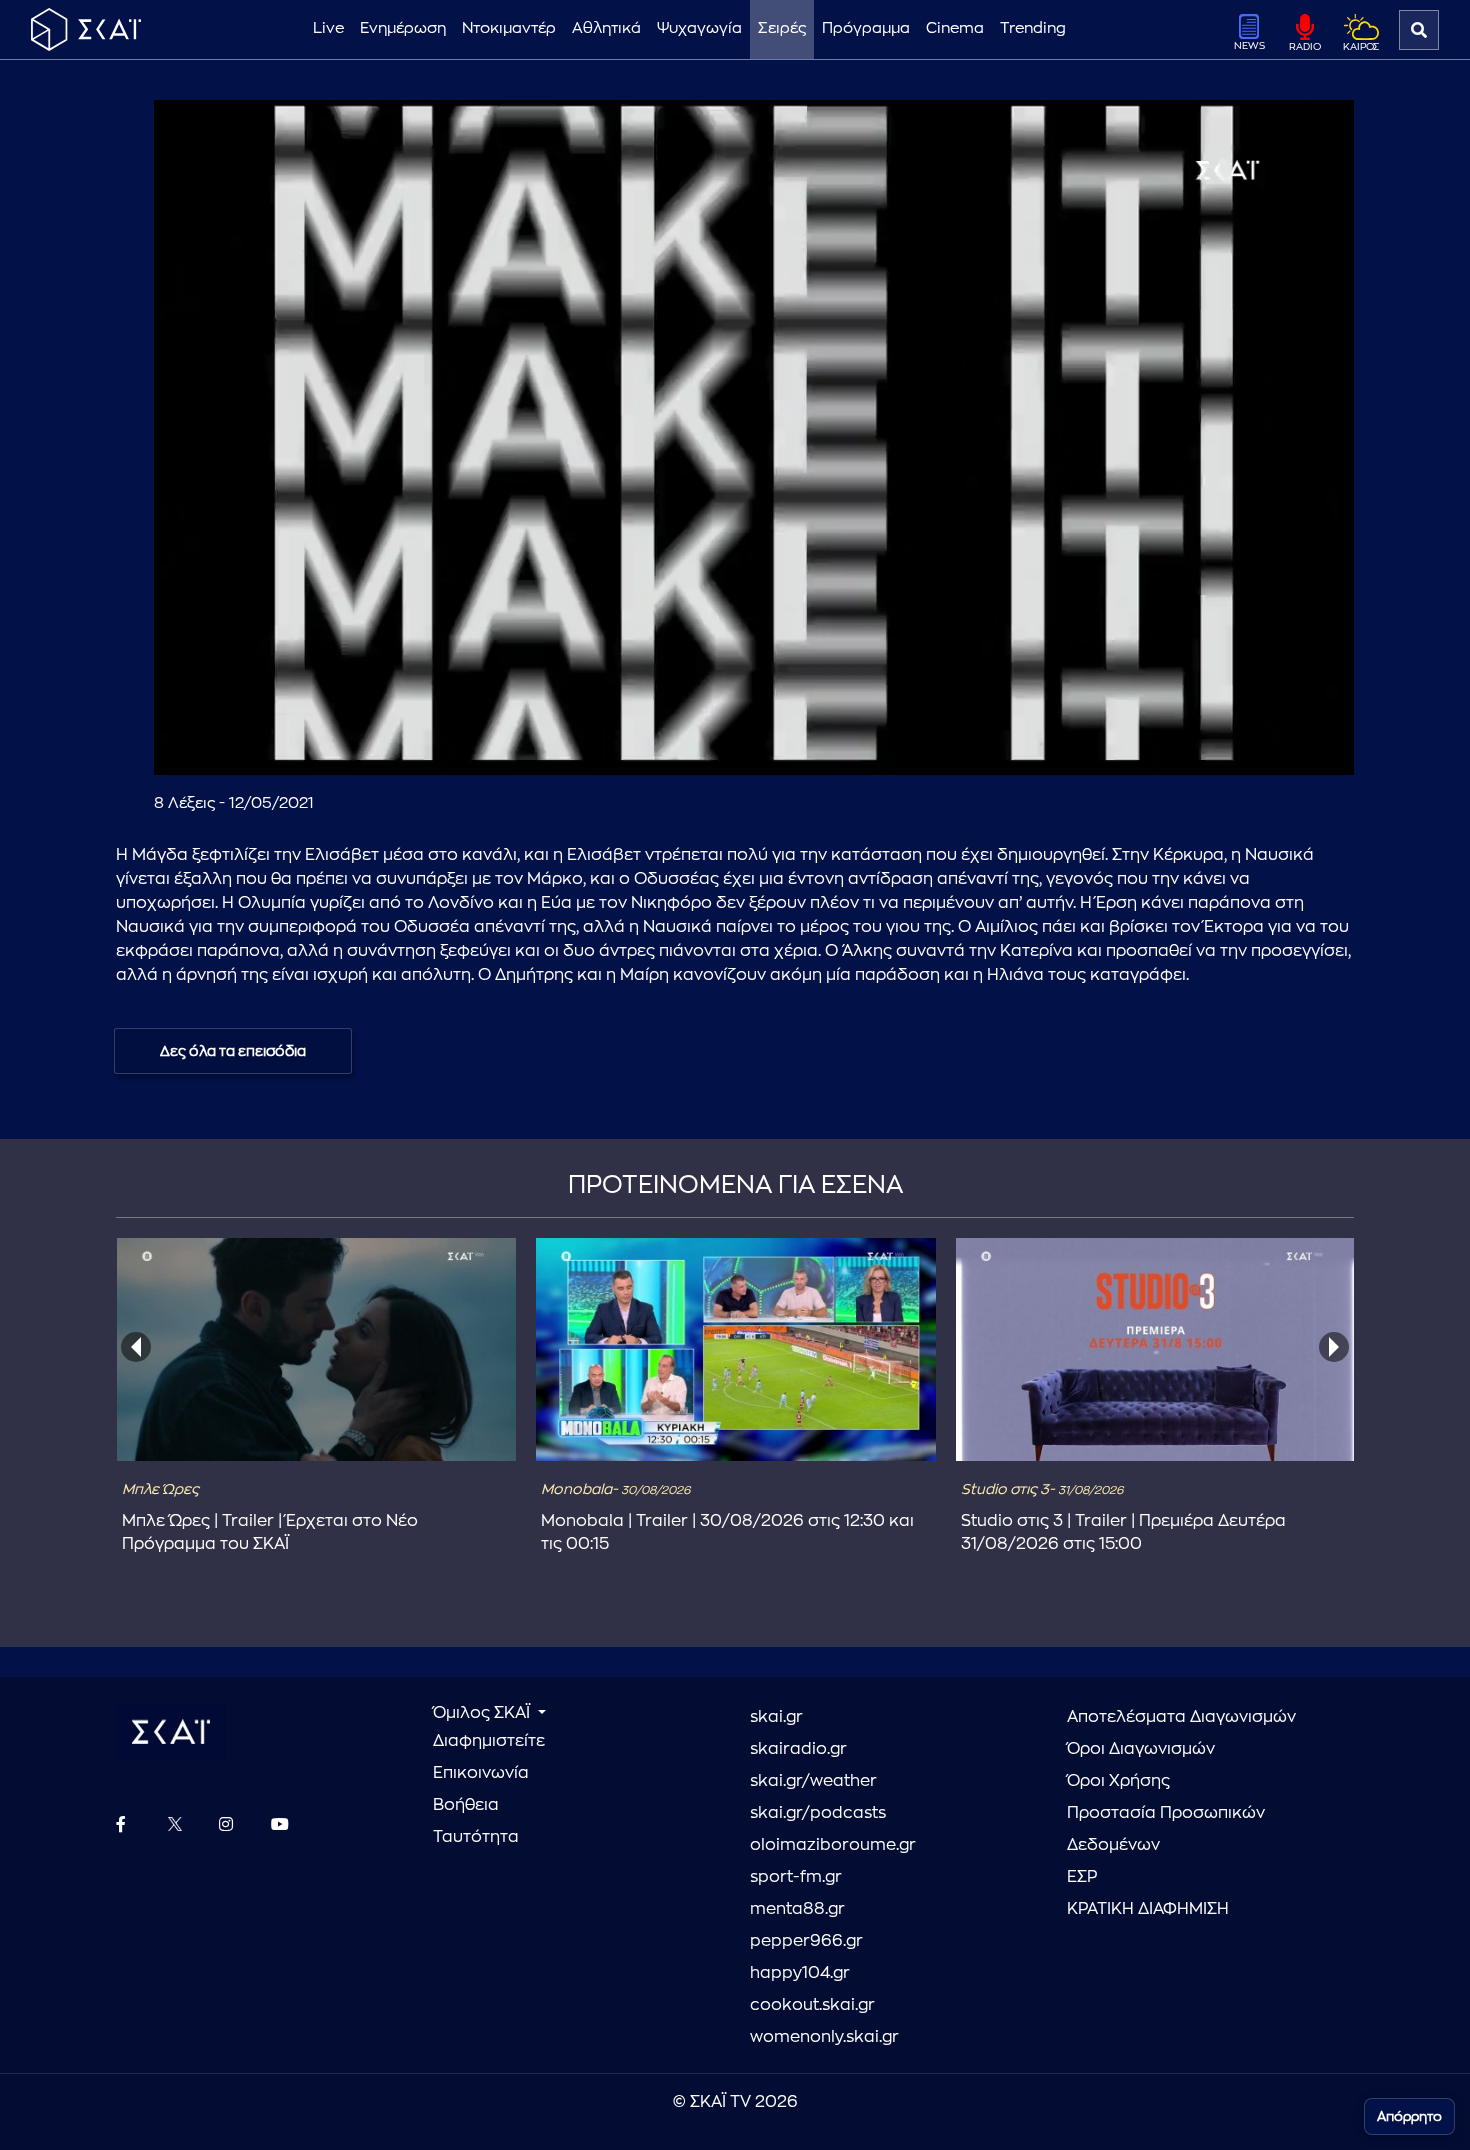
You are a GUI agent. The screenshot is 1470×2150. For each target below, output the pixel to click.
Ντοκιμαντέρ (509, 28)
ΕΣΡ (1082, 1877)
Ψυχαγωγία (699, 28)
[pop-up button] (1290, 743)
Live (328, 28)
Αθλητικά (606, 28)
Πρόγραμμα (866, 28)
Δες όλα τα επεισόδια (233, 1051)
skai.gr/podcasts (818, 1813)
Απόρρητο (1409, 2116)
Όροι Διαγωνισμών (1141, 1749)
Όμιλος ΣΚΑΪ (483, 1713)
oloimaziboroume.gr (833, 1845)
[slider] (754, 711)
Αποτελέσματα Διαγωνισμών (1181, 1717)
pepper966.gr (806, 1941)
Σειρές (782, 28)
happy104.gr (800, 1973)
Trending (1033, 28)
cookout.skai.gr (812, 2005)
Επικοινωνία (481, 1773)
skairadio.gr (798, 1749)
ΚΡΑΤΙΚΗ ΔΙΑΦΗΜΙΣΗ (1148, 1909)
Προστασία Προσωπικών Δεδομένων (1166, 1829)
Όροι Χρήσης (1118, 1781)
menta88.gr (797, 1909)
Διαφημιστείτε (489, 1741)
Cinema (955, 28)
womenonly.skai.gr (824, 2037)
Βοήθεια (466, 1805)
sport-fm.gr (796, 1877)
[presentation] (136, 1347)
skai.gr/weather (813, 1781)
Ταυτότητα (476, 1837)
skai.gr (776, 1717)
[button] (758, 441)
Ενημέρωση (403, 28)
